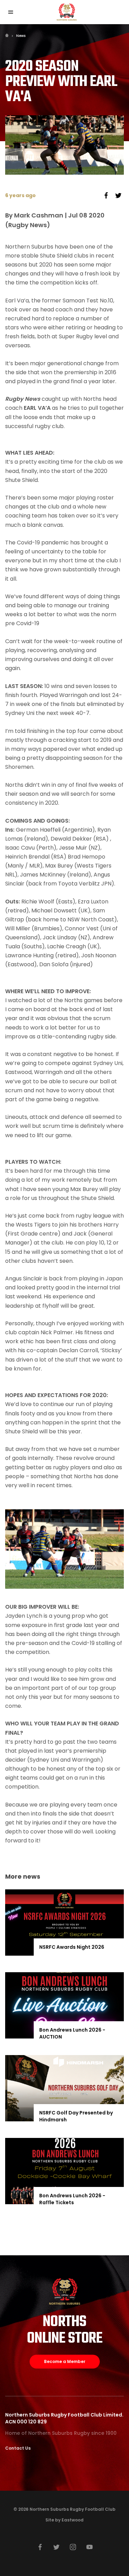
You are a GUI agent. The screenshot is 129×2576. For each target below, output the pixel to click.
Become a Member (65, 2361)
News (21, 36)
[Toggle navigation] (10, 12)
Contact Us (18, 2448)
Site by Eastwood (64, 2520)
